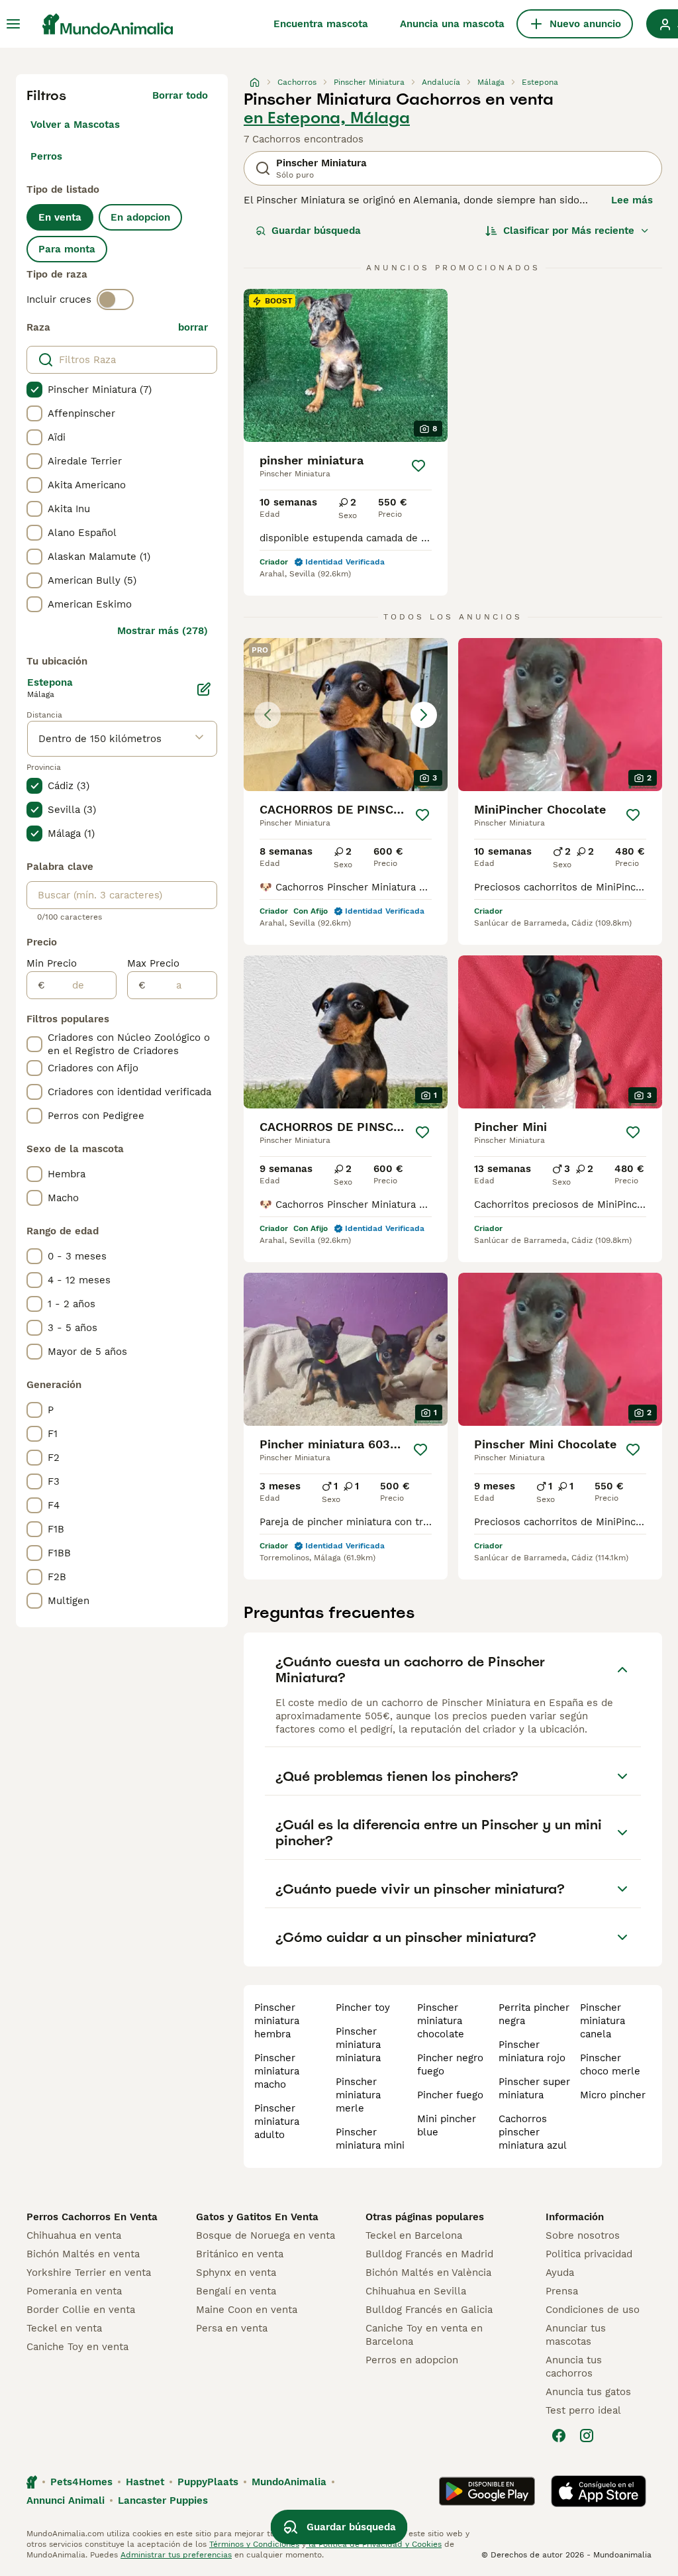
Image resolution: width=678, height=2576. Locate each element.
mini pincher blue (447, 2125)
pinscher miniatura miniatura (358, 2045)
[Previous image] (267, 715)
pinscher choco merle (610, 2065)
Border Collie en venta (81, 2310)
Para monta (67, 249)
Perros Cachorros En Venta (92, 2217)
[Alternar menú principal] (13, 24)
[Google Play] (487, 2491)
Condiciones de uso (593, 2310)
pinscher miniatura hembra (277, 2021)
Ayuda (560, 2273)
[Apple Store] (599, 2491)
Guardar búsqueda (316, 231)
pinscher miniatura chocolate (441, 2021)
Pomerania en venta (74, 2291)
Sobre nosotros (583, 2235)
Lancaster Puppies (163, 2500)
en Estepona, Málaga (327, 118)
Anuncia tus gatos (588, 2392)
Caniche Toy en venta (77, 2347)
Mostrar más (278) (163, 631)
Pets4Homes (81, 2482)
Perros (46, 156)
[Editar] (204, 689)
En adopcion (140, 217)
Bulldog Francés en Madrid (429, 2254)
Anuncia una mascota (452, 24)
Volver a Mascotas (75, 125)
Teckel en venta (64, 2328)
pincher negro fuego (450, 2065)
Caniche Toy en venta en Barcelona (424, 2335)
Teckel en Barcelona (414, 2235)
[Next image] (424, 715)
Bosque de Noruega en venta (266, 2235)
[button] (346, 715)
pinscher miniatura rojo (532, 2051)
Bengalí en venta (236, 2291)
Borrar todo (180, 95)
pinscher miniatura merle (358, 2095)
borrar (193, 327)
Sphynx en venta (236, 2273)
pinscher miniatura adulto (277, 2121)
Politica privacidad (589, 2254)
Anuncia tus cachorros (574, 2367)
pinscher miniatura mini (370, 2139)
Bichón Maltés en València (428, 2273)
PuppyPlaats (208, 2482)
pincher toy (363, 2008)
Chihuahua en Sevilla (416, 2291)
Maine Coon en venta (247, 2310)
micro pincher (613, 2095)
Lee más (632, 200)
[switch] (115, 299)
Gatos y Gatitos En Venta (257, 2217)
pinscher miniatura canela (603, 2021)
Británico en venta (240, 2254)
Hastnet (145, 2482)
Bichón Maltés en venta (83, 2254)
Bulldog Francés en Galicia (429, 2310)
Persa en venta (232, 2328)
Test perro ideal (583, 2410)
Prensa (562, 2291)
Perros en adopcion (412, 2360)
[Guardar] (418, 466)
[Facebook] (559, 2436)
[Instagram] (587, 2436)
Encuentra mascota (321, 24)
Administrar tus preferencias (176, 2555)
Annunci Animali (66, 2500)
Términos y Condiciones (254, 2544)
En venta (60, 217)
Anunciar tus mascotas (576, 2335)
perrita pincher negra (534, 2014)
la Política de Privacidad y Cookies (374, 2544)
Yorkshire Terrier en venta (89, 2273)
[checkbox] (34, 390)
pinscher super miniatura (534, 2088)
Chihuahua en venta (74, 2235)
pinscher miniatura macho (277, 2071)
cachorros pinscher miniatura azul (533, 2132)
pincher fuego (450, 2095)
